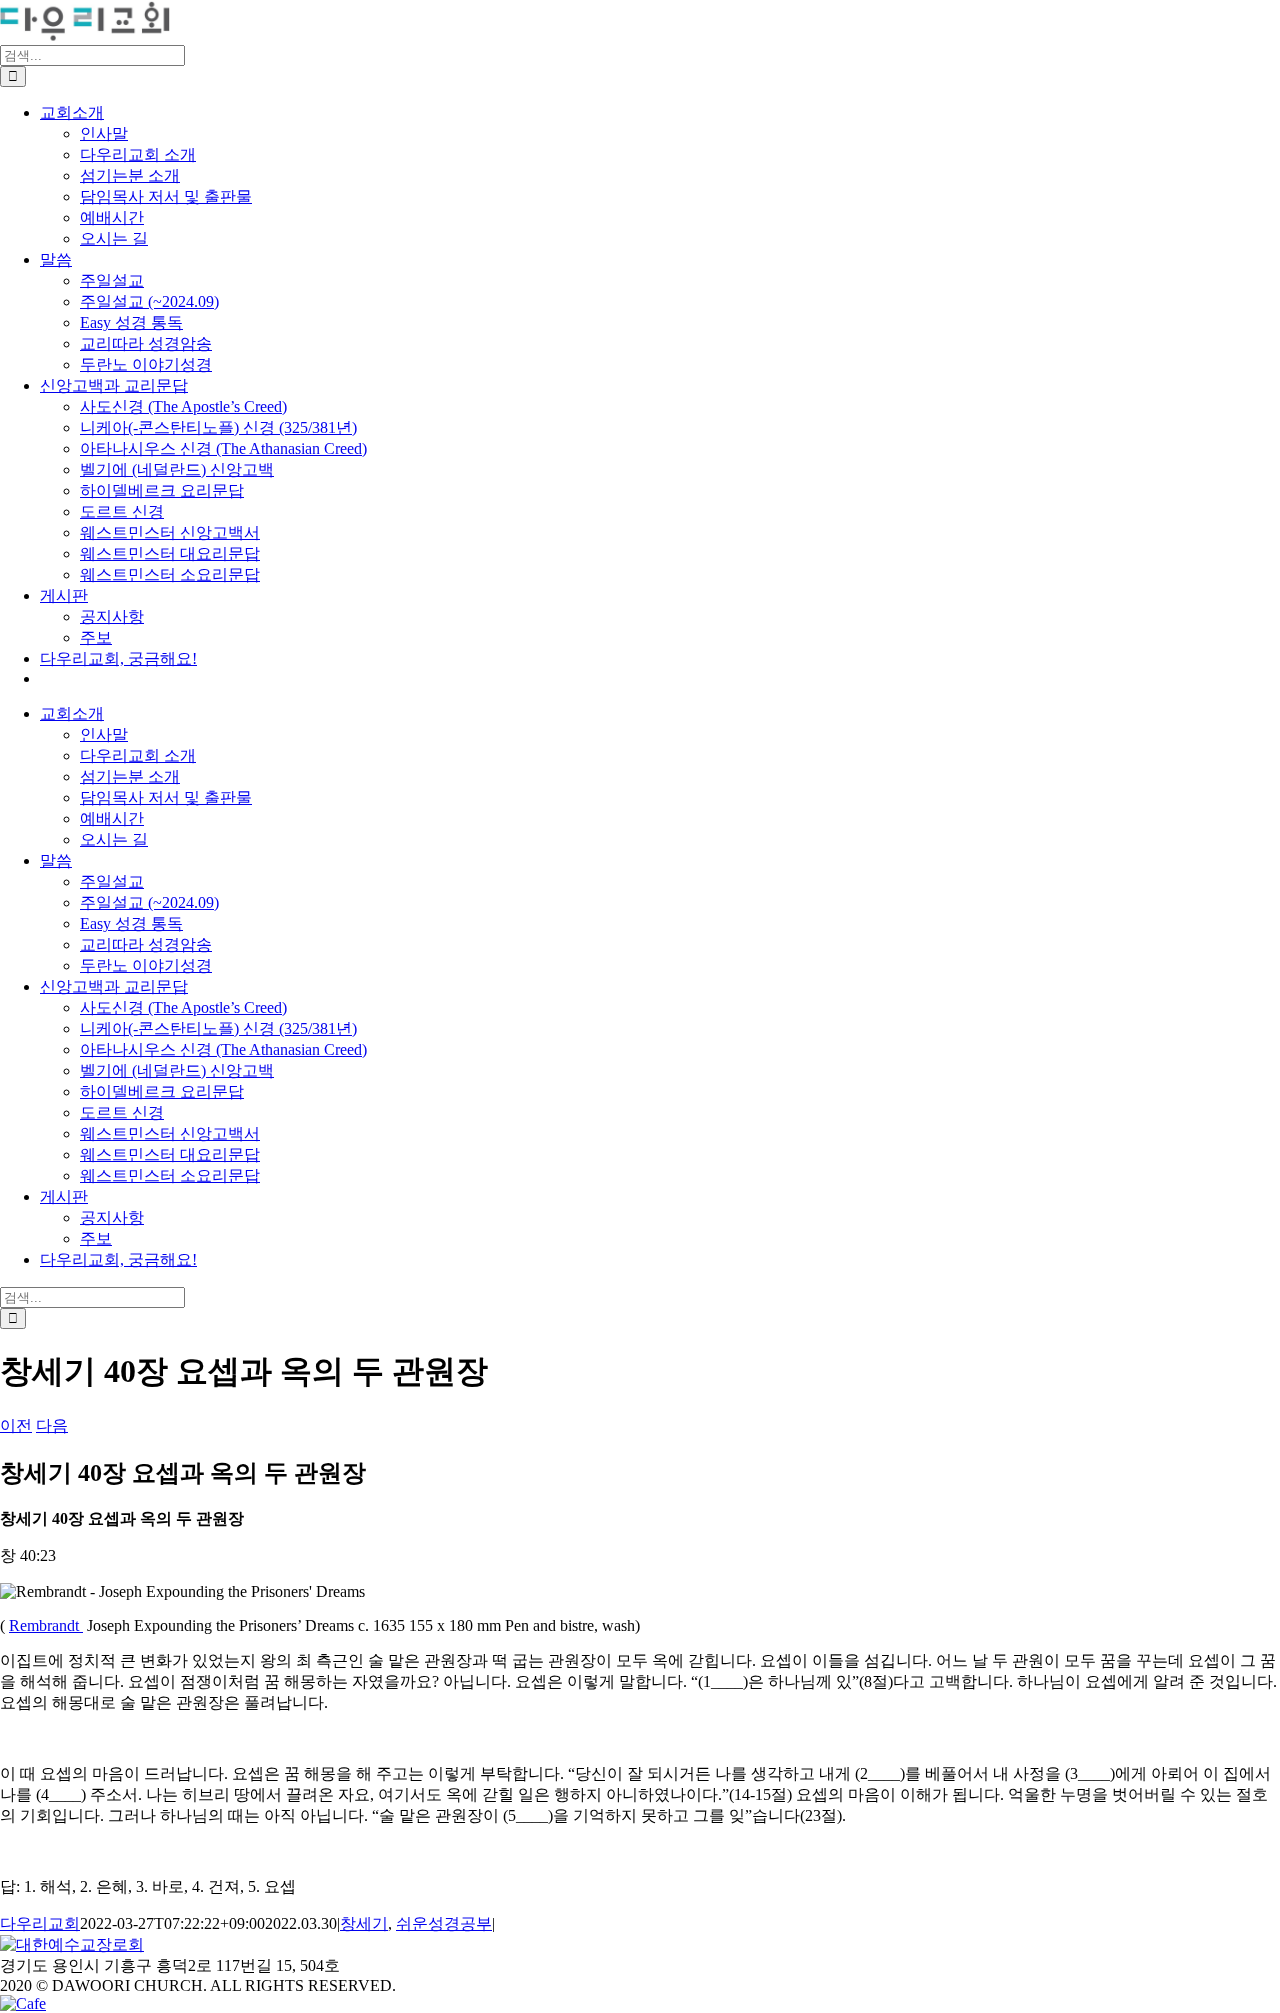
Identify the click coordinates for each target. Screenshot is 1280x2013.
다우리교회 (40, 1923)
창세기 (364, 1923)
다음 (52, 1425)
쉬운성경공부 (444, 1923)
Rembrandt (46, 1625)
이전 (16, 1425)
